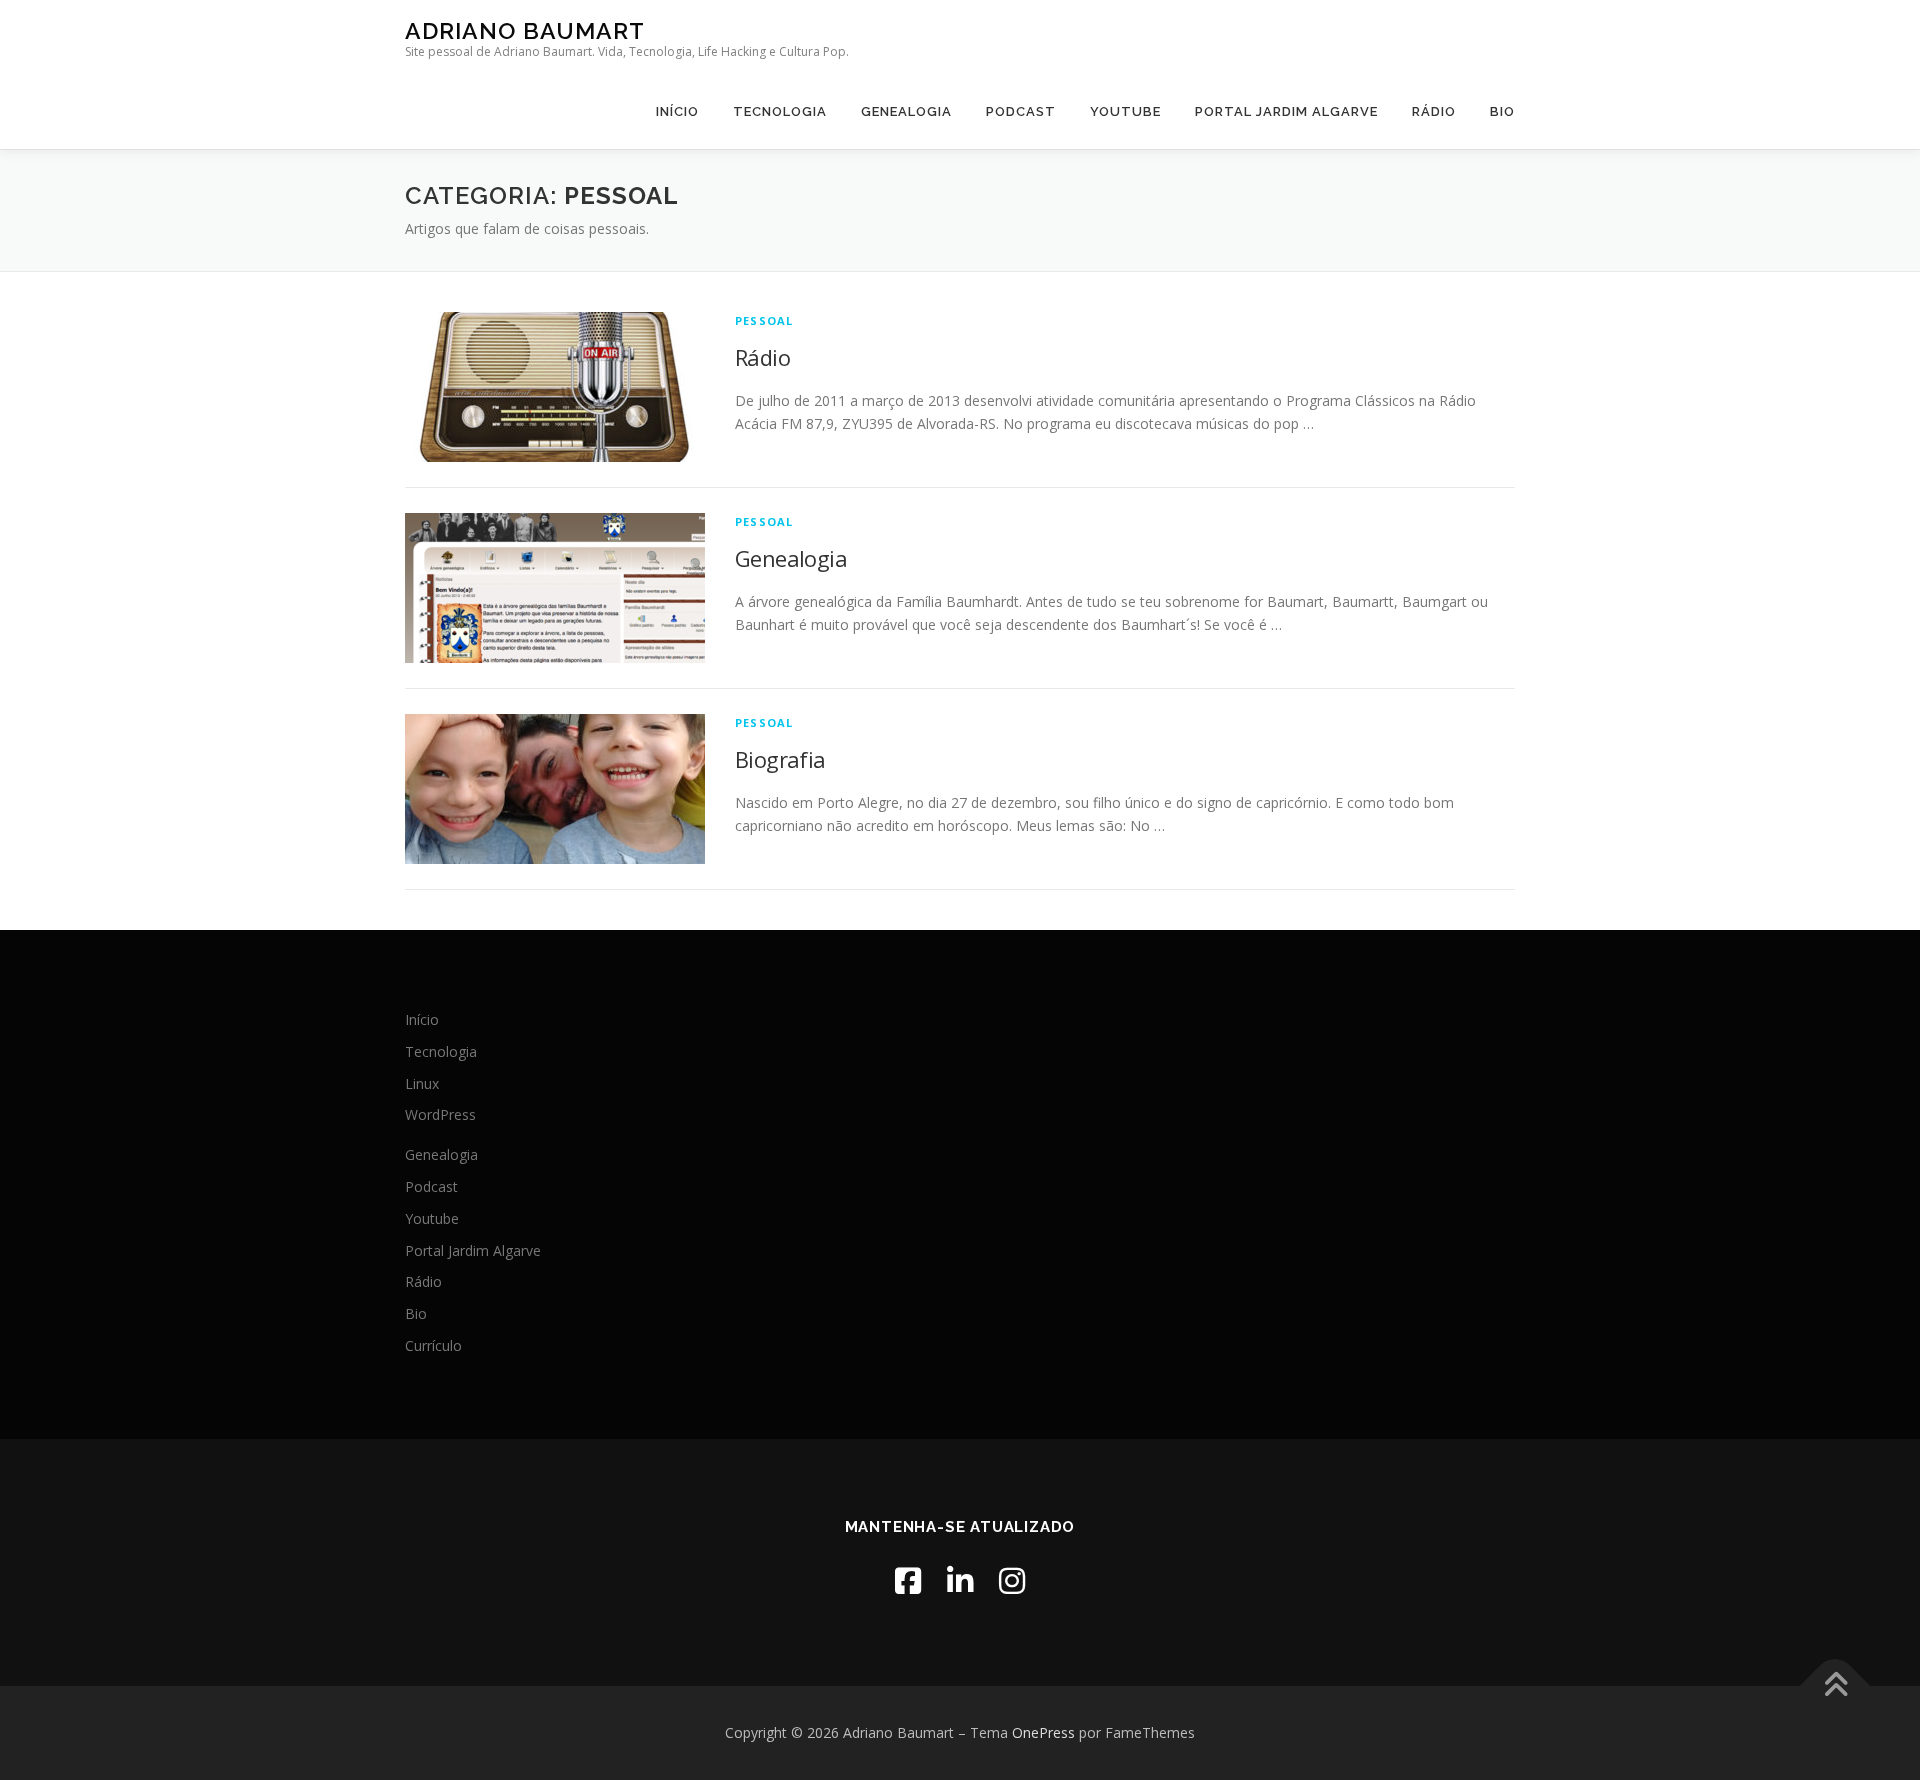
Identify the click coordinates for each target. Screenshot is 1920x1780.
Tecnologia (780, 111)
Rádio (1434, 111)
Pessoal (764, 320)
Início (677, 111)
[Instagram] (1012, 1580)
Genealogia (906, 111)
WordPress (440, 1114)
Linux (422, 1083)
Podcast (1021, 111)
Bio (1502, 111)
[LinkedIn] (960, 1580)
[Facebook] (908, 1580)
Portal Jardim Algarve (1286, 111)
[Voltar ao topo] (1835, 1686)
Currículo (433, 1345)
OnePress (1043, 1732)
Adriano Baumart (525, 30)
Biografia (780, 759)
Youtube (1125, 111)
